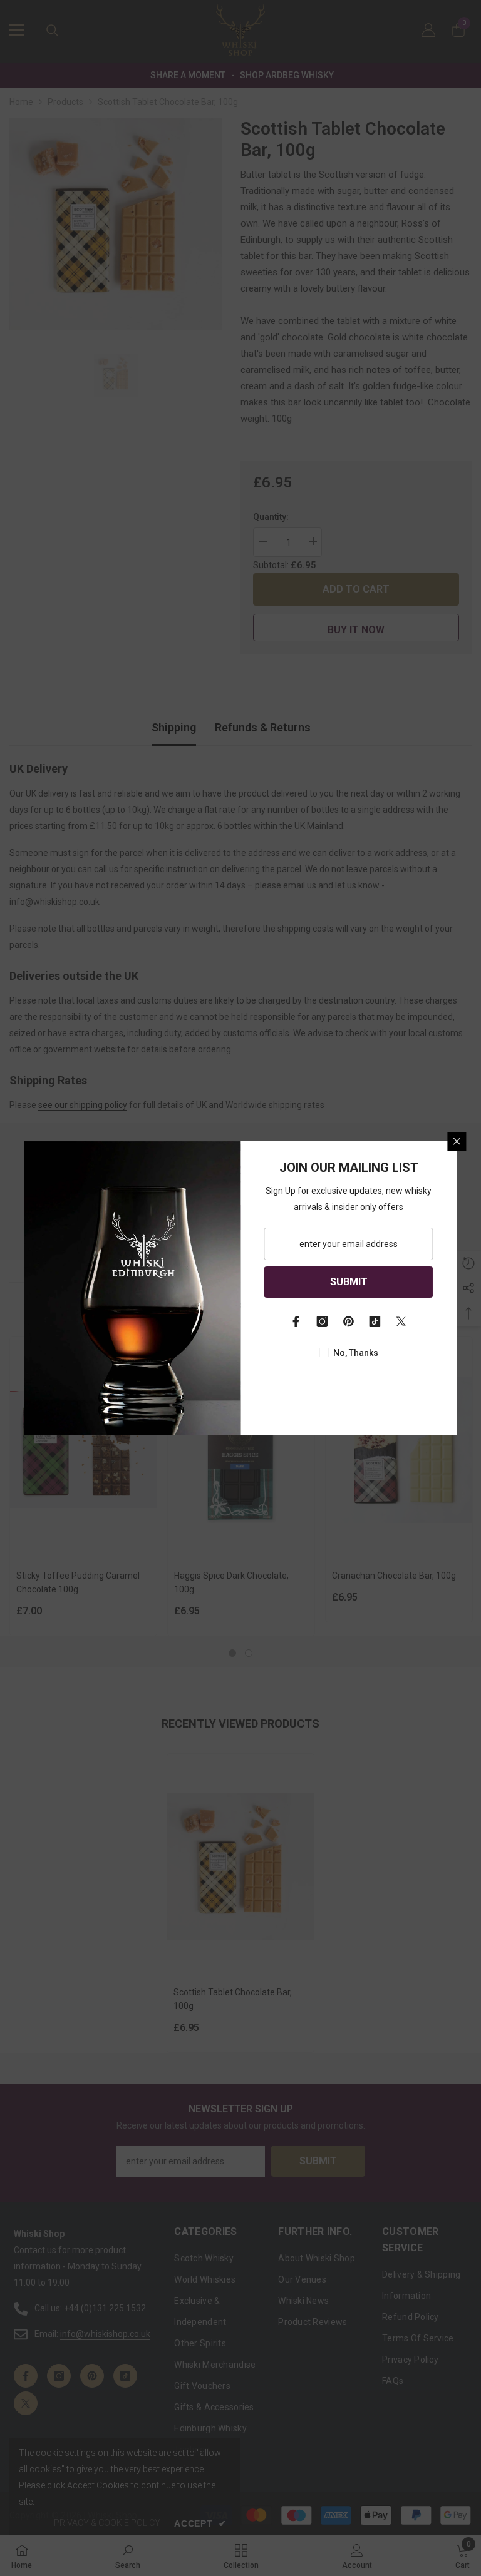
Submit (349, 1282)
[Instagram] (323, 1321)
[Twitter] (401, 1321)
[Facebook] (296, 1321)
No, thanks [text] (356, 1353)
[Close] (457, 1141)
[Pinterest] (349, 1321)
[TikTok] (375, 1321)
